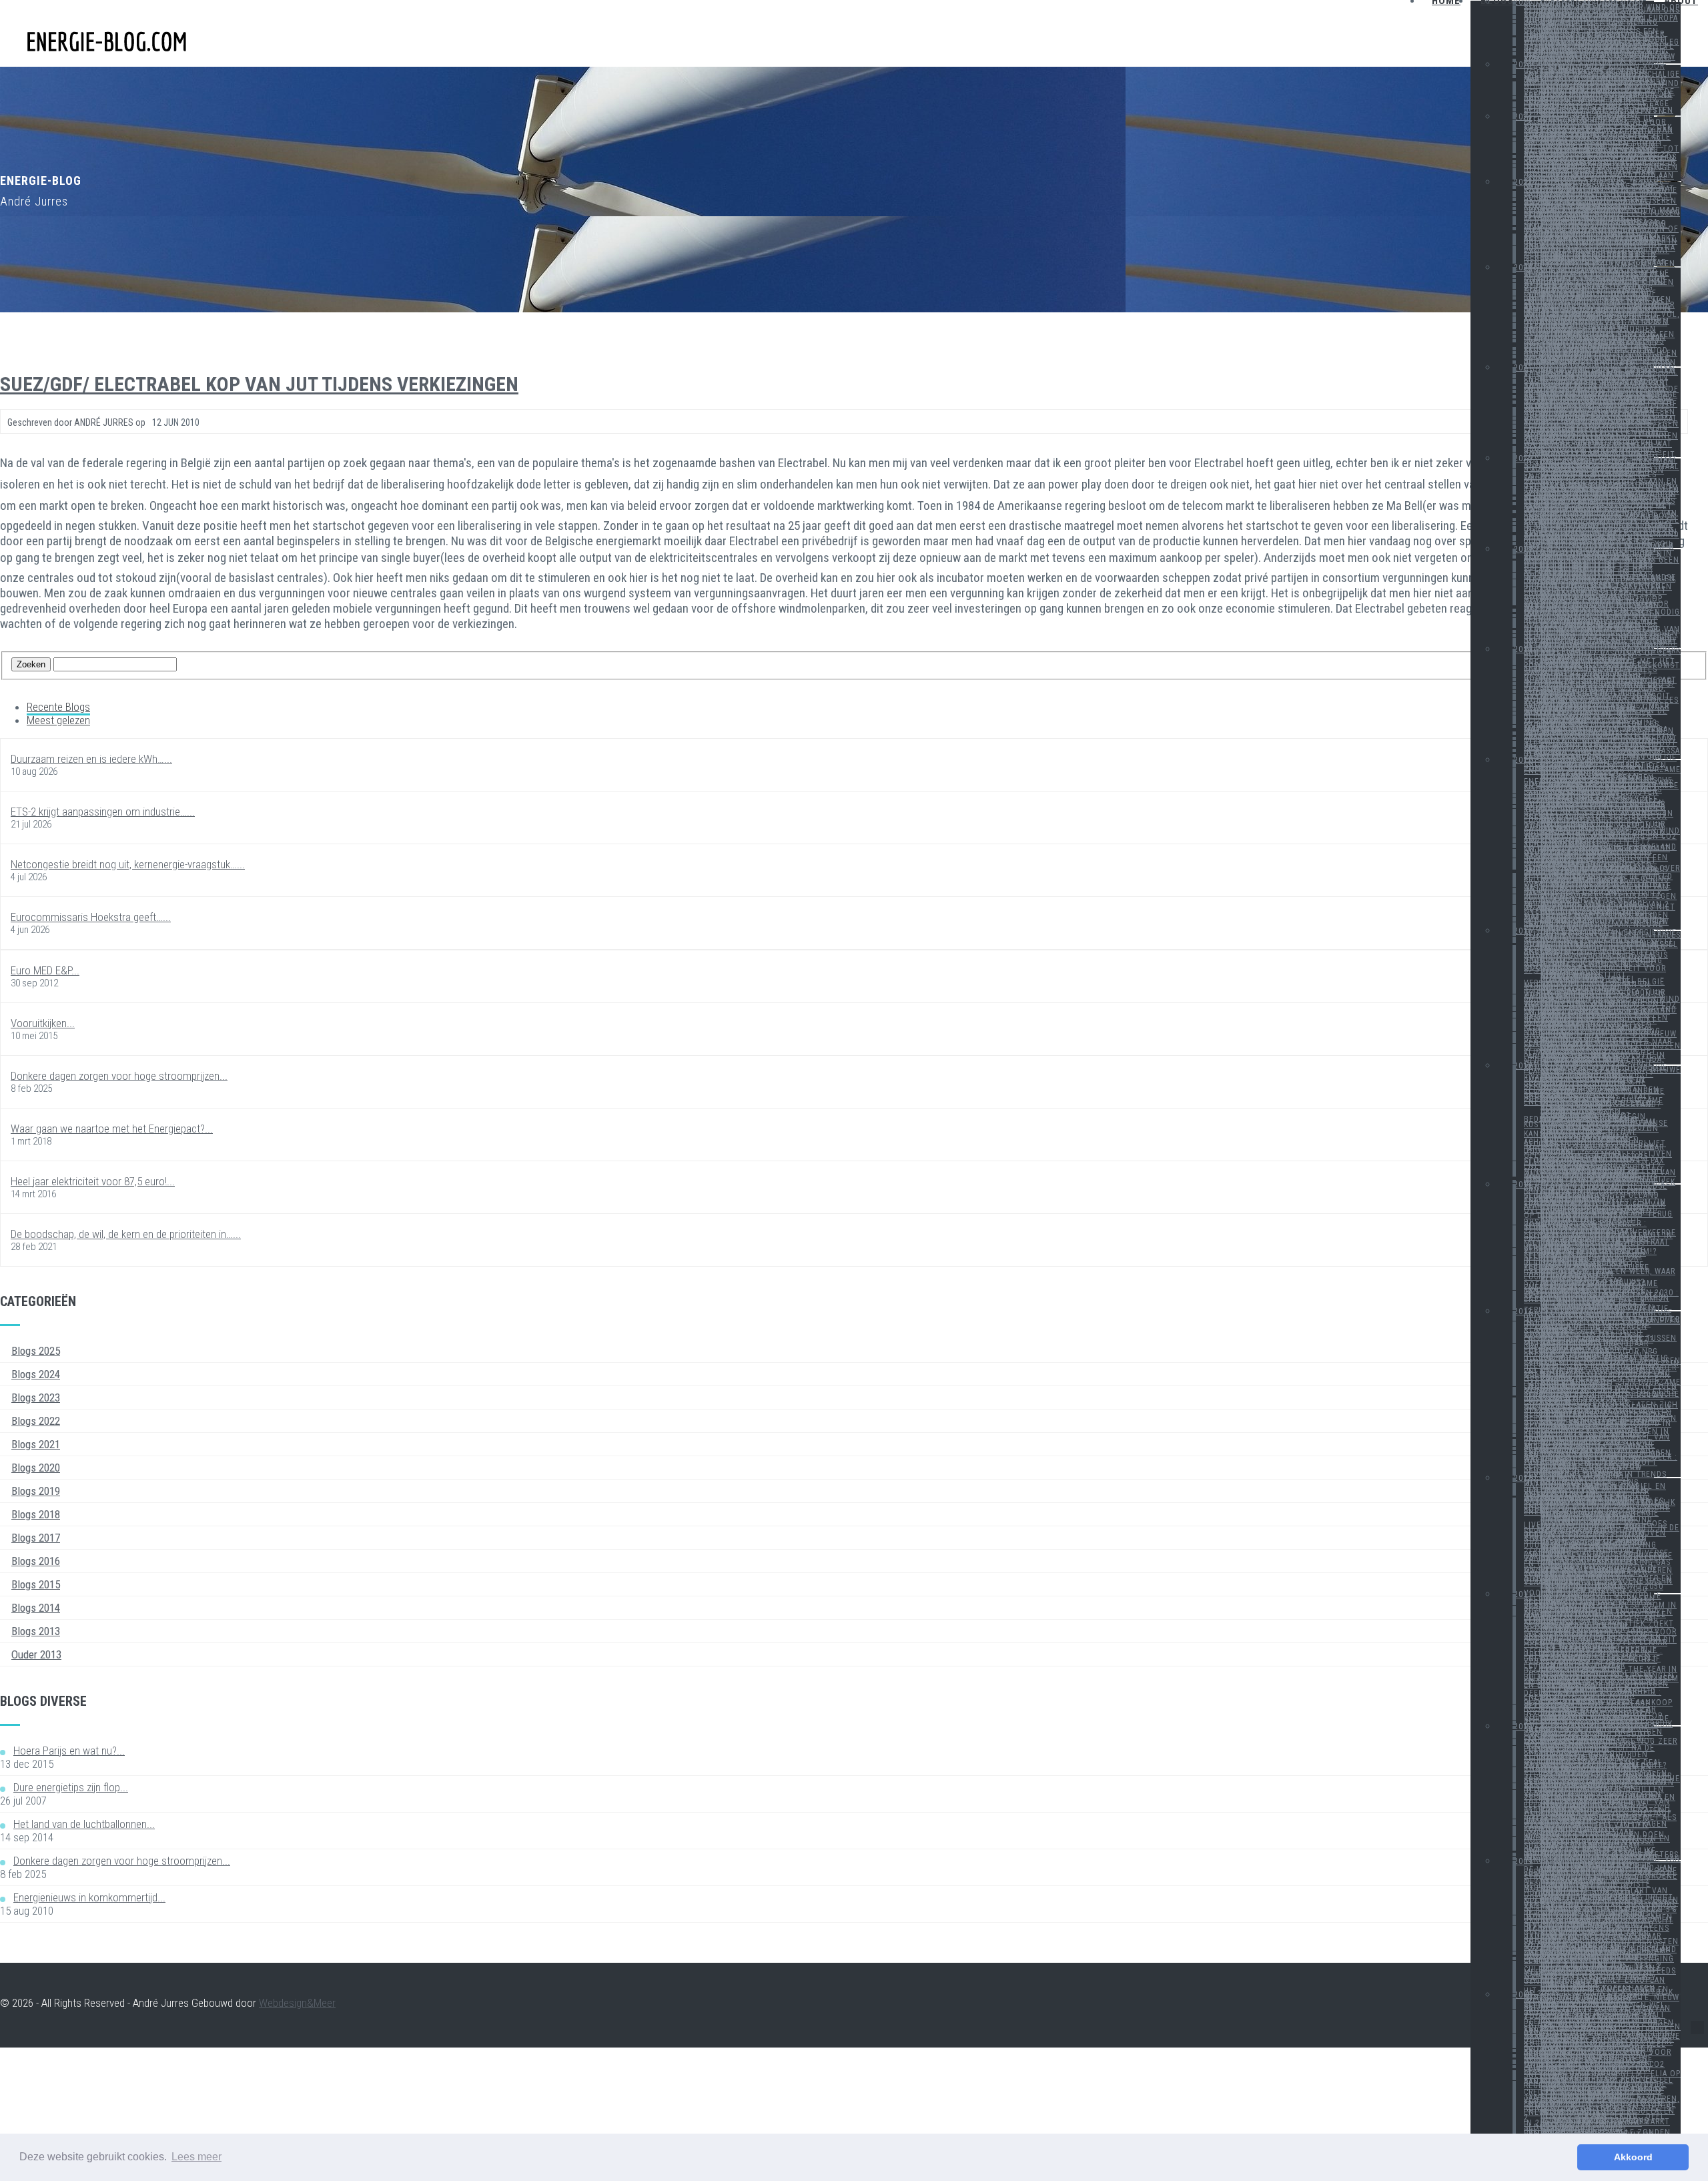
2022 (1523, 268)
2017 (1523, 760)
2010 (1523, 1727)
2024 (1523, 117)
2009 (1523, 1861)
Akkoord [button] (1633, 2157)
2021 (1523, 368)
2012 (1523, 1478)
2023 (1523, 182)
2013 (1523, 1311)
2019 (1523, 549)
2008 (1523, 1995)
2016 (1523, 931)
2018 (1523, 649)
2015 (1523, 1066)
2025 (1523, 65)
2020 (1523, 458)
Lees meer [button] (196, 2157)
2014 (1523, 1185)
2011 (1523, 1594)
